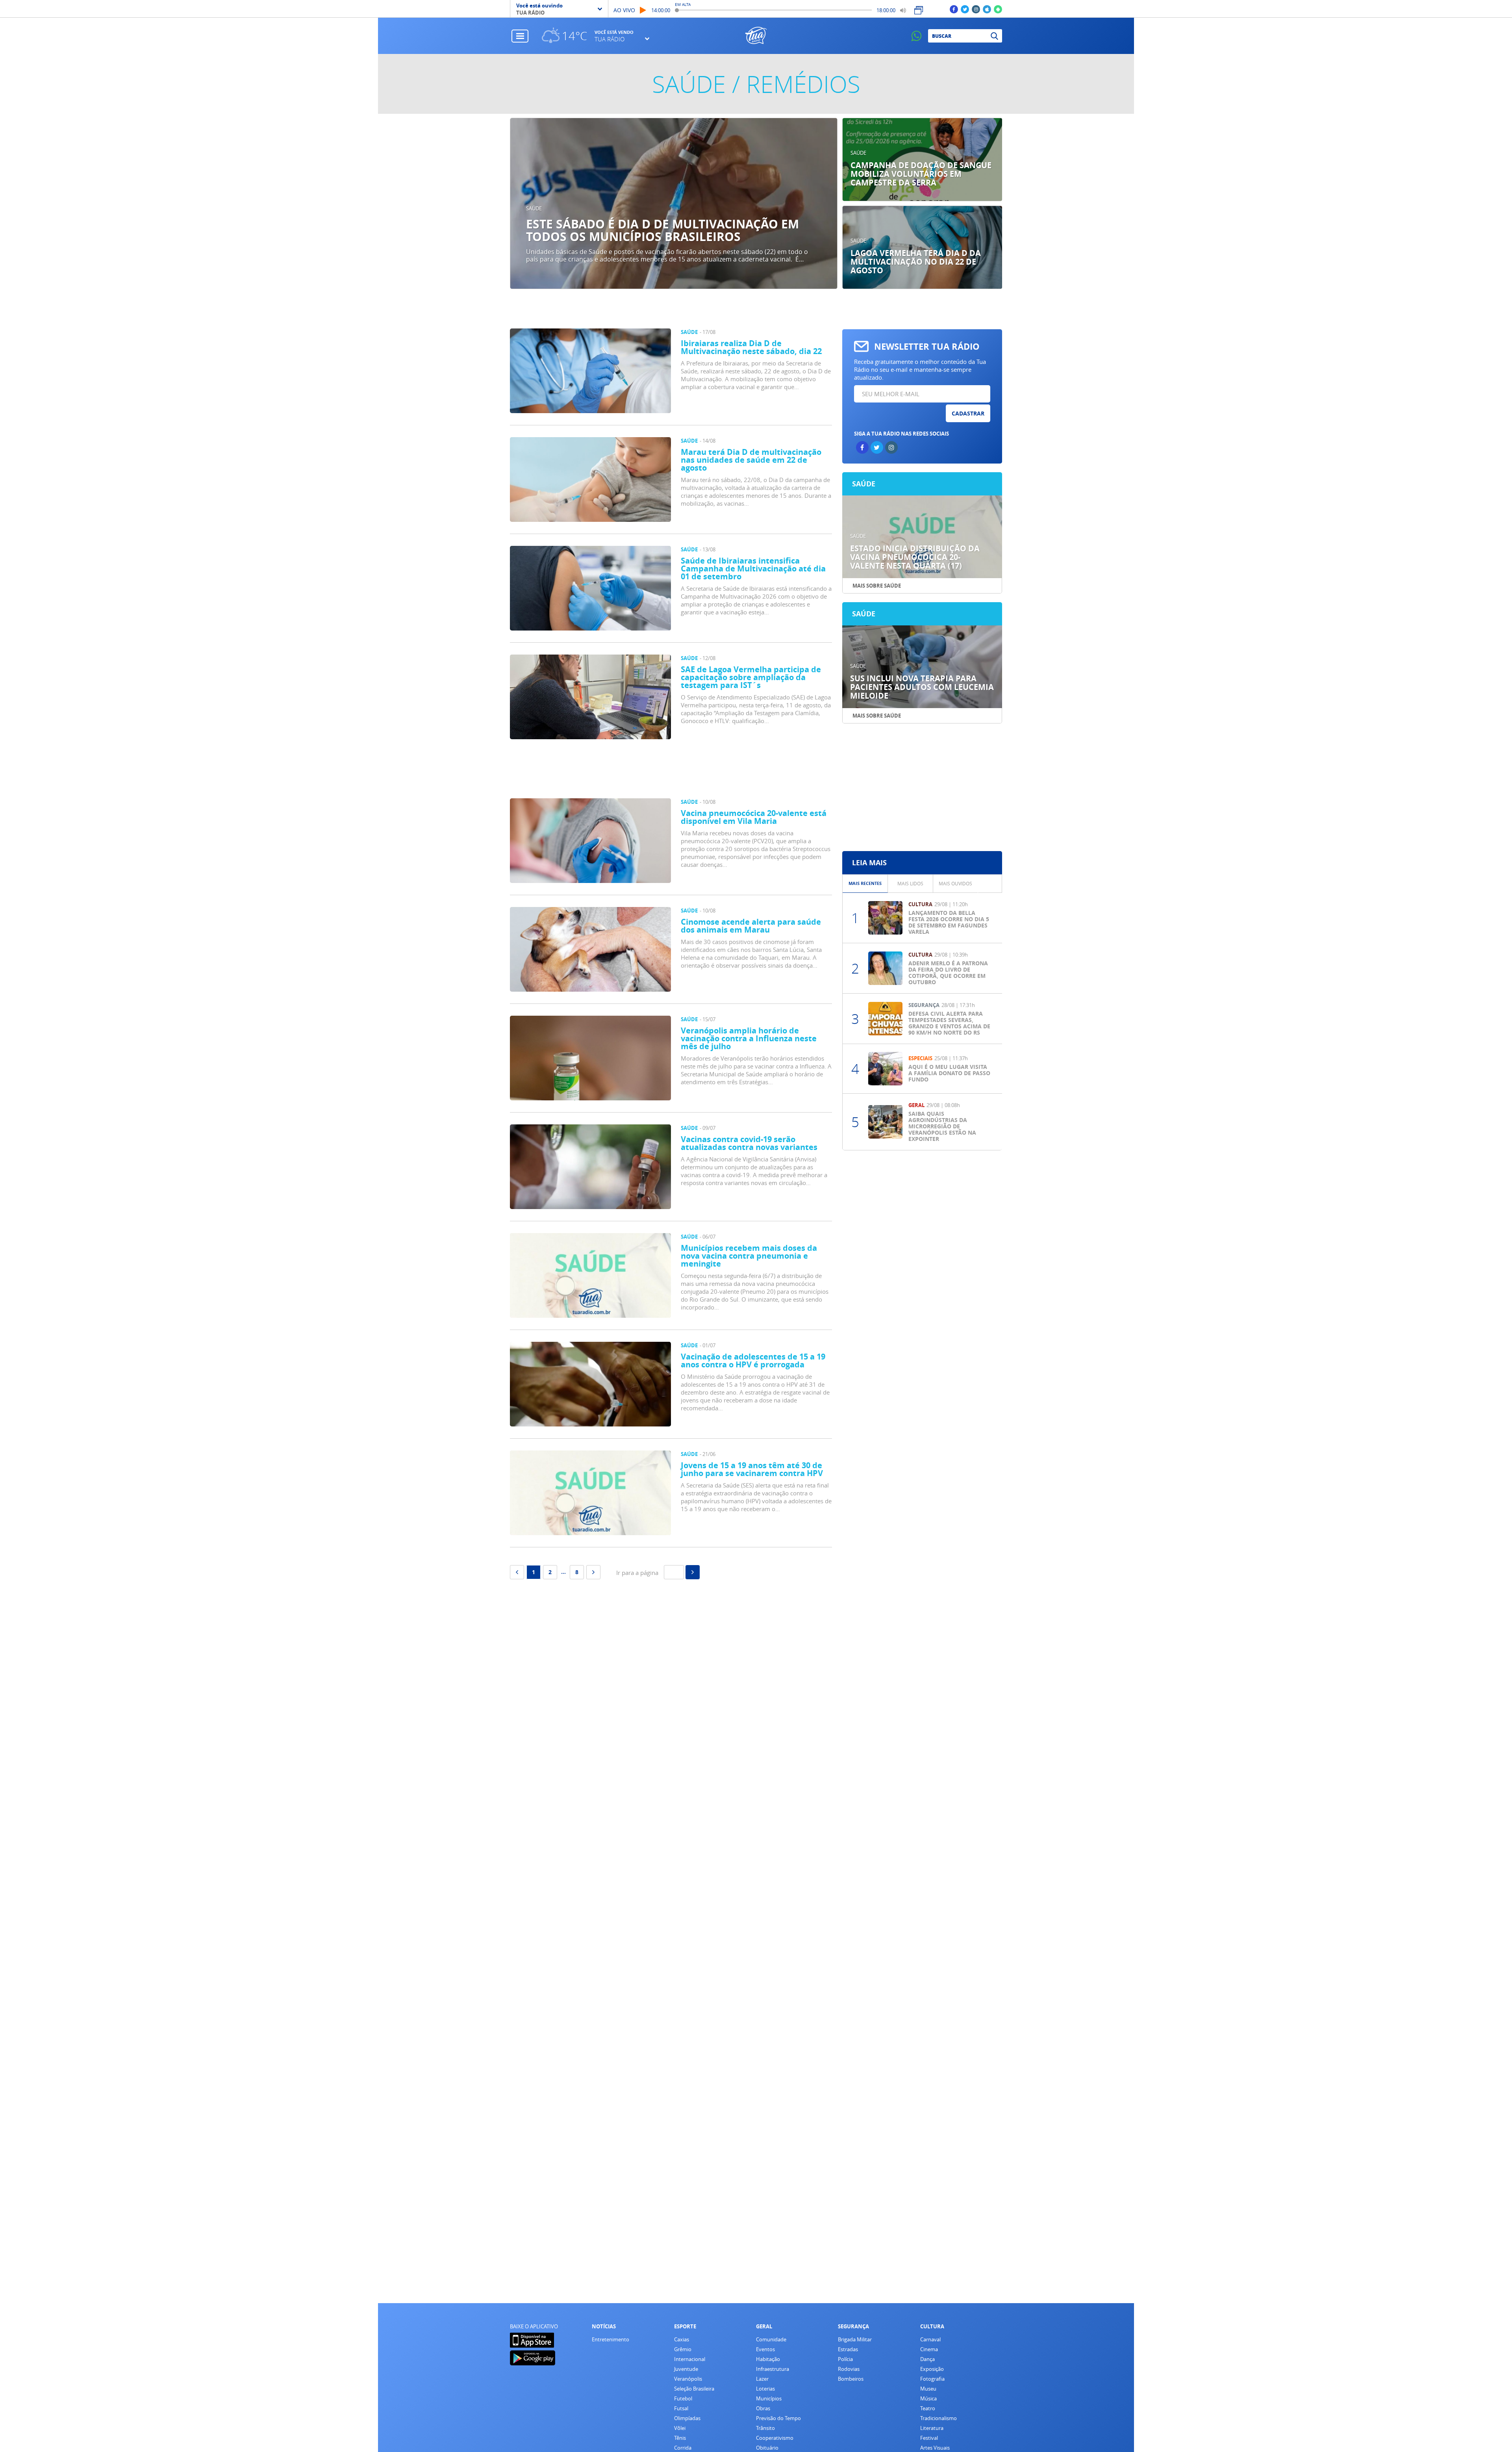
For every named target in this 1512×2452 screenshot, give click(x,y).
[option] (674, 204)
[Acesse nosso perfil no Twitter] (965, 9)
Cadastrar (968, 413)
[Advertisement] (671, 771)
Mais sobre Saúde (877, 586)
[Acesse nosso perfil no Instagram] (976, 9)
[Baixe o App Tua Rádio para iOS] (987, 9)
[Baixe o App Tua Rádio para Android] (998, 9)
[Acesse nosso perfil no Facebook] (954, 9)
